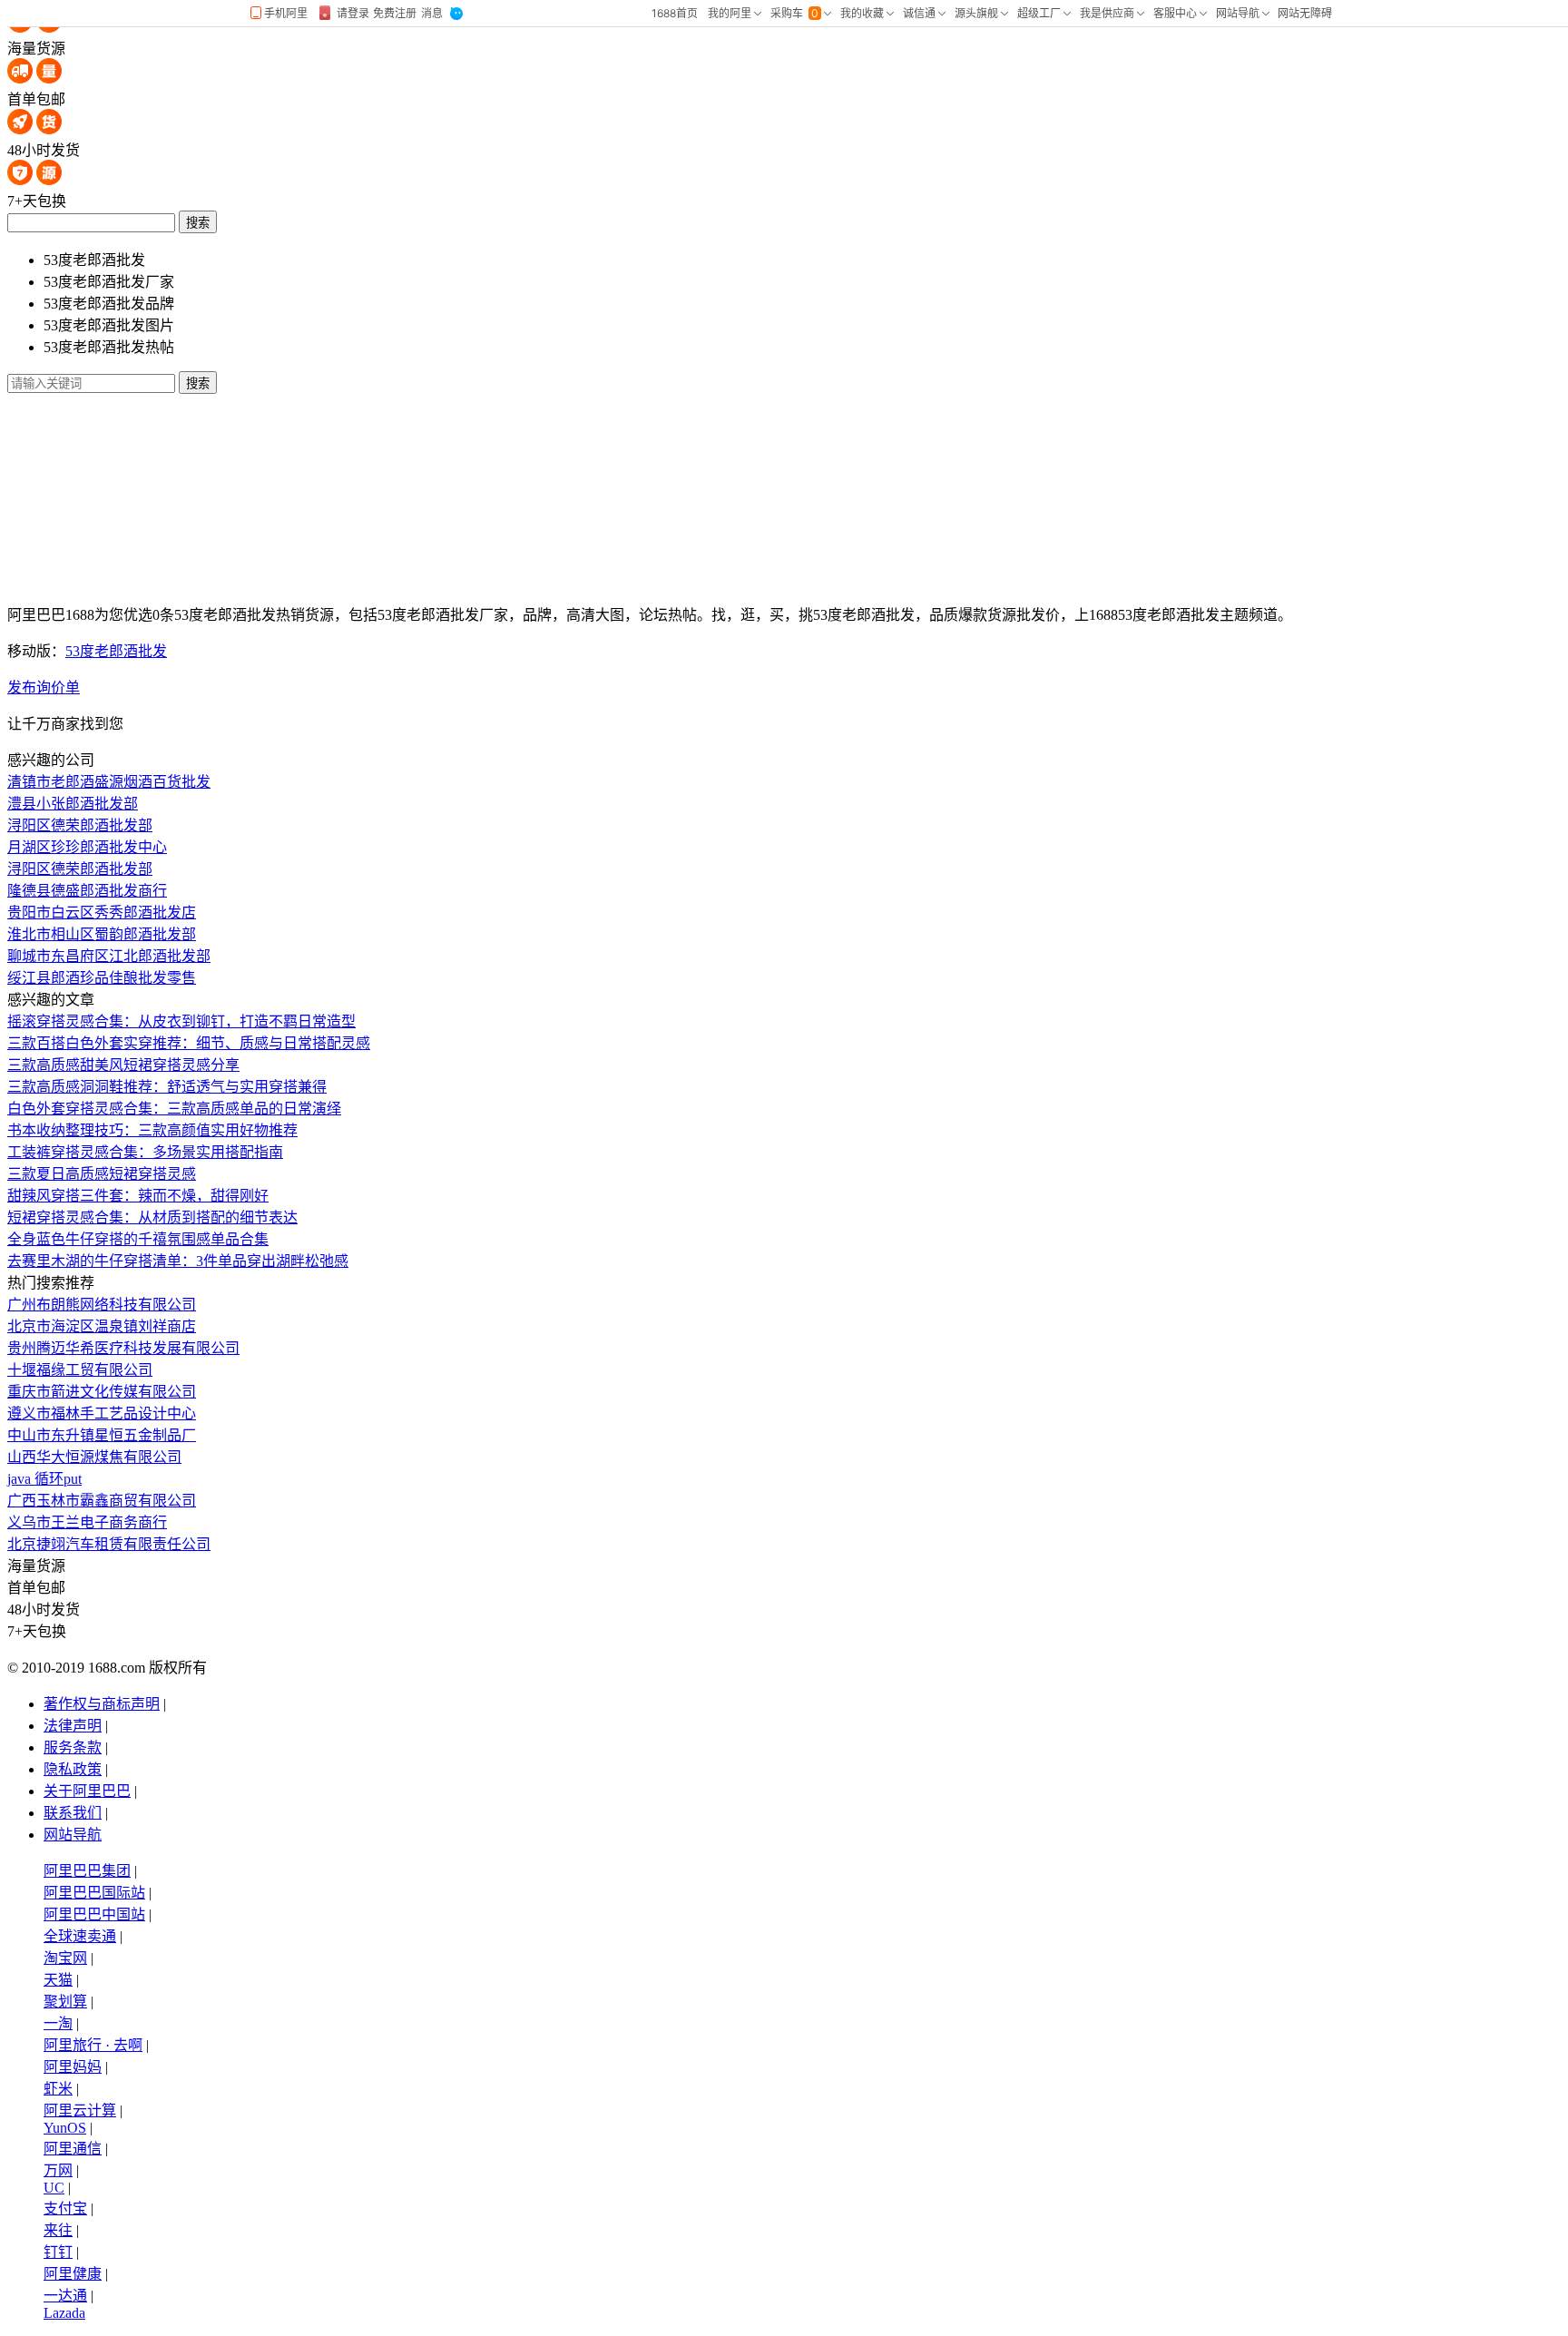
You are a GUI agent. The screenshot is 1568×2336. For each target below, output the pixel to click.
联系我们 (73, 1813)
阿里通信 (73, 2149)
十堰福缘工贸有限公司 (80, 1370)
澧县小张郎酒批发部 (73, 804)
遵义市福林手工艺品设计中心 (102, 1413)
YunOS (65, 2128)
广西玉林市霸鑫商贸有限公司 (102, 1501)
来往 (58, 2230)
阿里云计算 (80, 2110)
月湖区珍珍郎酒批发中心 (87, 847)
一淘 (58, 2023)
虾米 (58, 2089)
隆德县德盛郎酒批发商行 (87, 891)
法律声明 (73, 1726)
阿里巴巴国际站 (94, 1893)
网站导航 (73, 1835)
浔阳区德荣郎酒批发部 (80, 825)
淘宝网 (65, 1958)
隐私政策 (73, 1769)
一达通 (65, 2296)
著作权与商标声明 (102, 1704)
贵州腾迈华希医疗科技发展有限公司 (123, 1348)
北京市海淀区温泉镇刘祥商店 (102, 1326)
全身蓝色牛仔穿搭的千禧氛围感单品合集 (138, 1239)
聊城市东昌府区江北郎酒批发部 (109, 956)
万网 (58, 2170)
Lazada (64, 2313)
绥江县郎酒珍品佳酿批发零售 (102, 978)
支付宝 (65, 2208)
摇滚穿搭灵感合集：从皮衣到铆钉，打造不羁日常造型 (181, 1021)
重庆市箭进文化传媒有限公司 (102, 1392)
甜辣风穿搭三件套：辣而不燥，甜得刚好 (138, 1196)
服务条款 (73, 1747)
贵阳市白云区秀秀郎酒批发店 (102, 913)
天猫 (58, 1980)
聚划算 (65, 2002)
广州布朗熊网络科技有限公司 (102, 1305)
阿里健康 (73, 2274)
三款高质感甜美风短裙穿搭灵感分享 (123, 1065)
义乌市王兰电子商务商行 (87, 1522)
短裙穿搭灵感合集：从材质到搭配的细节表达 (152, 1217)
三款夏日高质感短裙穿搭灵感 (102, 1174)
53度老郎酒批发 (116, 651)
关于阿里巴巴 (87, 1791)
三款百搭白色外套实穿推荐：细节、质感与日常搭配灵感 (189, 1043)
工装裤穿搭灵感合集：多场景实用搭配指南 (145, 1152)
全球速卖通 (80, 1936)
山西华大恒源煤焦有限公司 (94, 1457)
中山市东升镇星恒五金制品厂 (102, 1435)
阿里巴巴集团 (87, 1871)
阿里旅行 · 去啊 (93, 2045)
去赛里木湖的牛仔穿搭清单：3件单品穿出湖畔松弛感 (178, 1261)
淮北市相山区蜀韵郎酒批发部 (102, 934)
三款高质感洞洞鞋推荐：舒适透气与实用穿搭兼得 (167, 1087)
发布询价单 (44, 687)
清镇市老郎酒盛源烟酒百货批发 (109, 782)
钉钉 (58, 2252)
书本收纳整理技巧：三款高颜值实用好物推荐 (152, 1130)
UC (54, 2188)
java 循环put (44, 1479)
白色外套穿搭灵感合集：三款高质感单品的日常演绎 (174, 1109)
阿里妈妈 (73, 2067)
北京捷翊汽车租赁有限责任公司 (109, 1544)
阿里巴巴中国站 (94, 1914)
